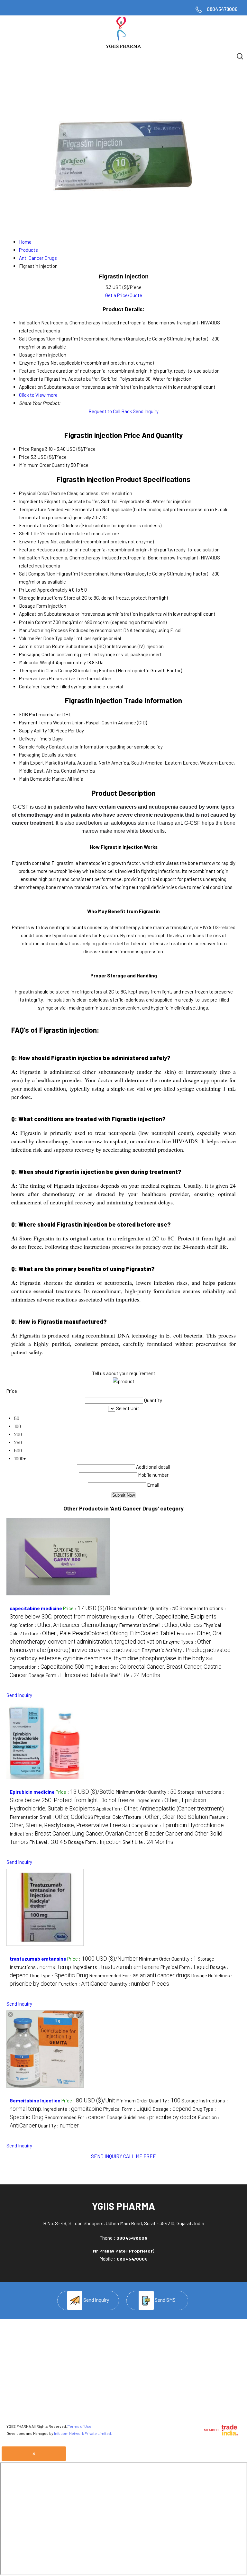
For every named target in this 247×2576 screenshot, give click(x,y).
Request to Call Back (110, 411)
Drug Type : (59, 1975)
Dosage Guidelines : (152, 2117)
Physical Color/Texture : (151, 1817)
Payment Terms (36, 722)
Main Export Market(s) (42, 763)
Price (24, 457)
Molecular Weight (37, 662)
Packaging (30, 654)
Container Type (35, 686)
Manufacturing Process (43, 630)
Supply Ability (33, 730)
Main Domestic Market (43, 779)
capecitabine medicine (36, 1608)
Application (31, 614)
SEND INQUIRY (107, 2156)
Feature (27, 549)
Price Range (32, 449)
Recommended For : (140, 1975)
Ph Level (28, 590)
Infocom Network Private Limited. (83, 2433)
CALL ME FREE (140, 2156)
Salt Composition (37, 574)
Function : (83, 1984)
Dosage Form (33, 606)
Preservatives (33, 678)
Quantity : (139, 1984)
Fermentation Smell (40, 525)
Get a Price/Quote (124, 295)
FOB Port (28, 714)
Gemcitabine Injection (35, 2100)
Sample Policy (33, 747)
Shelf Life (29, 533)
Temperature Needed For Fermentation (60, 509)
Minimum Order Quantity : (148, 1608)
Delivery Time (33, 739)
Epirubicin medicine (32, 1792)
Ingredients (31, 501)
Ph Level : (48, 1842)
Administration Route (42, 646)
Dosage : (172, 2109)
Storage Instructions (41, 598)
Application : (64, 1625)
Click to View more (38, 395)
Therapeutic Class (38, 670)
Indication (30, 558)
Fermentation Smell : (161, 1625)
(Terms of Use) (80, 2426)
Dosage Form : (68, 1675)
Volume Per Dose (37, 638)
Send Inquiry (146, 411)
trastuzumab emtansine (38, 1959)
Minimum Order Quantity (44, 465)
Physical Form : (185, 1967)
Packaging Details (38, 755)
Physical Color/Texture (42, 493)
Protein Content (36, 622)
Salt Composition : (173, 1825)
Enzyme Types (34, 541)
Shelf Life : (135, 1675)
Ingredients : (163, 1617)
